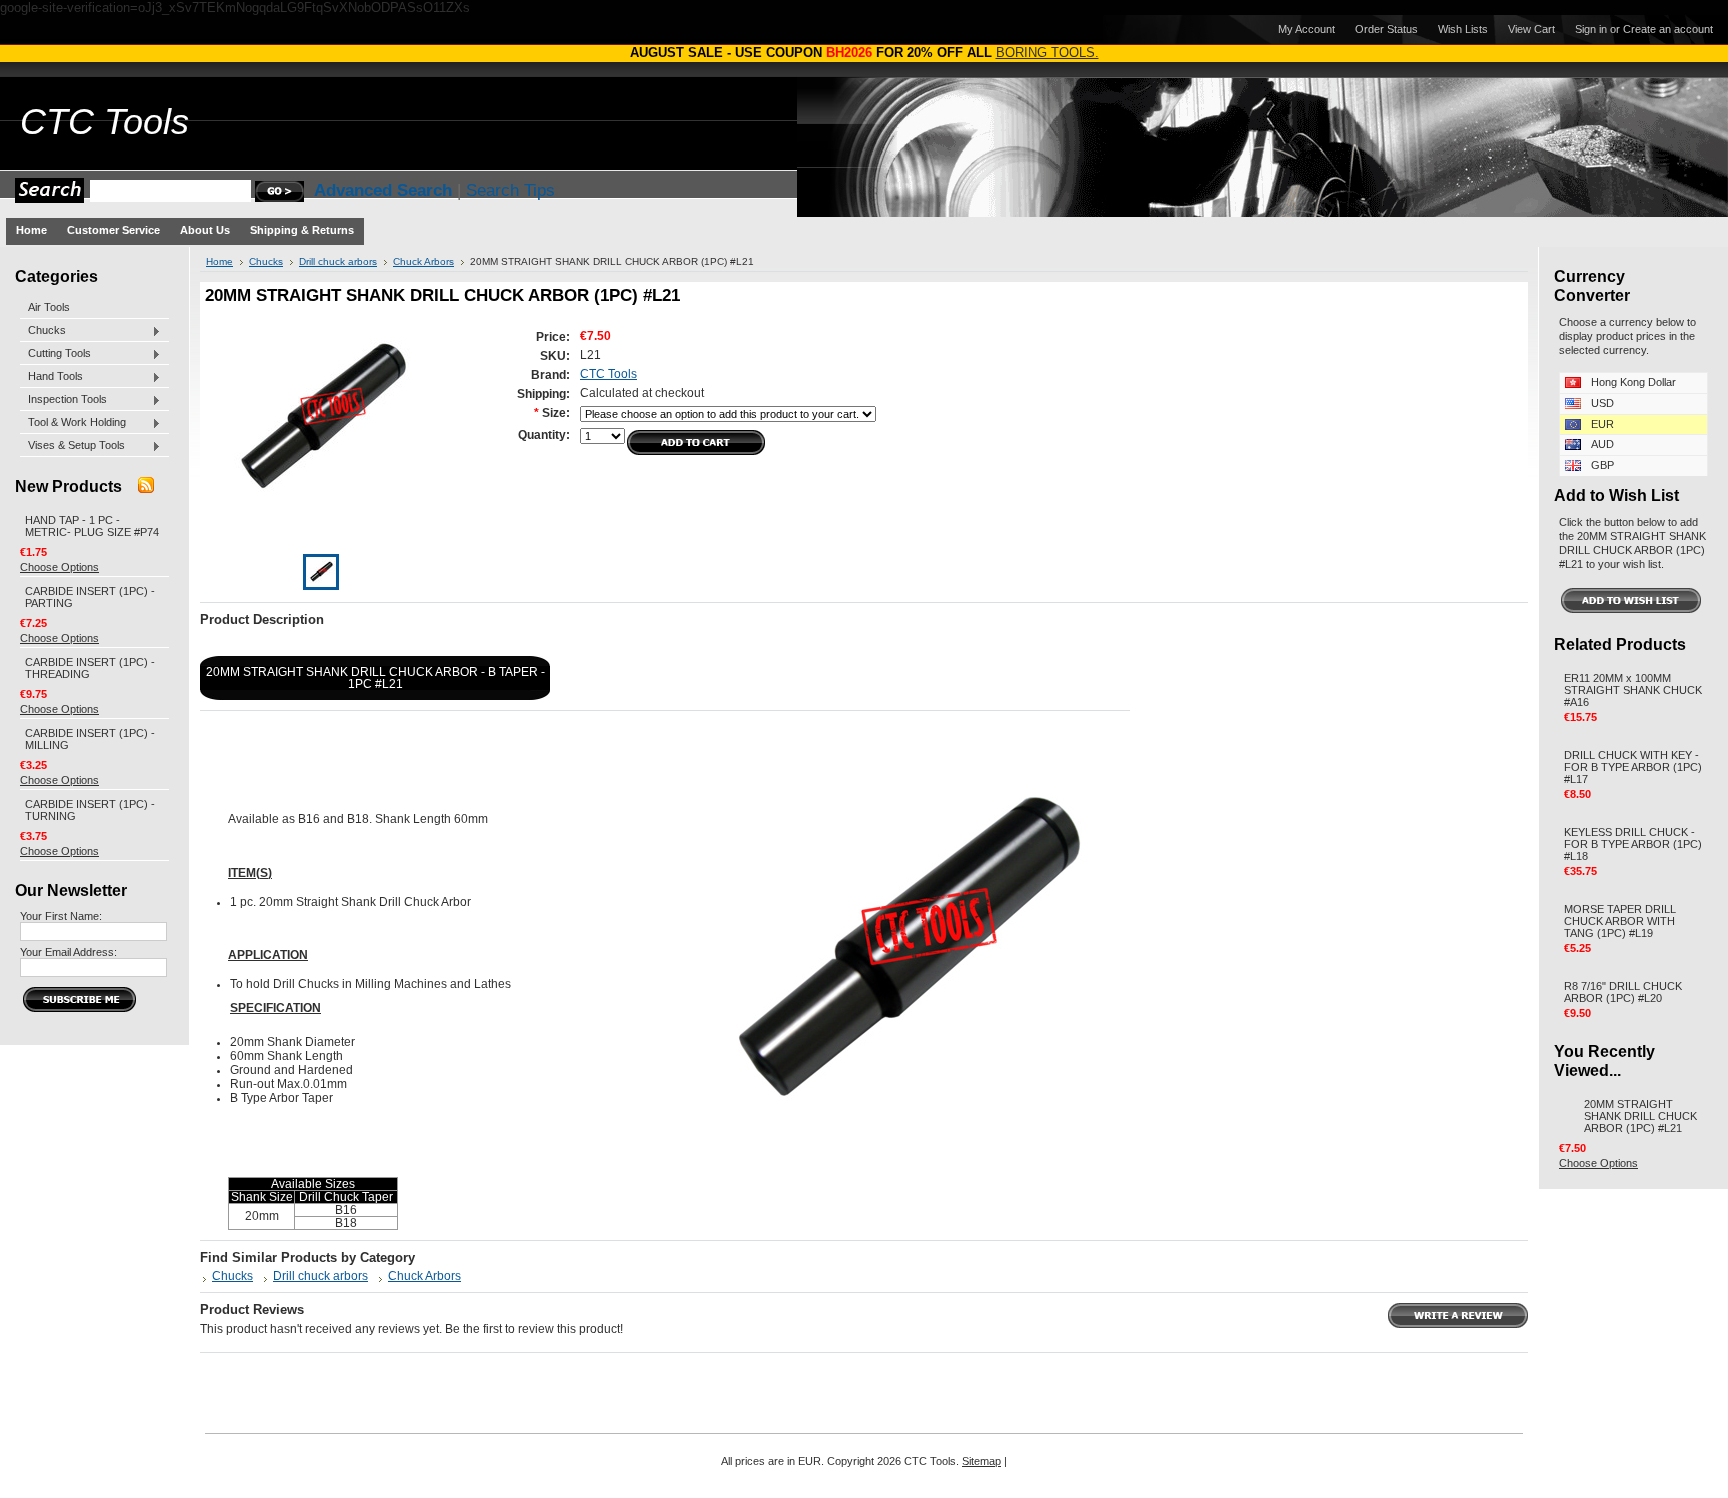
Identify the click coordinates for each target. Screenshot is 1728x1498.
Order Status (1386, 29)
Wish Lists (1463, 29)
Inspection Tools (63, 400)
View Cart (1531, 29)
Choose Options (59, 567)
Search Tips (510, 190)
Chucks (43, 331)
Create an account (1668, 29)
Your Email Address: (68, 952)
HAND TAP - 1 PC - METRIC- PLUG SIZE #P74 (92, 526)
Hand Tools (51, 377)
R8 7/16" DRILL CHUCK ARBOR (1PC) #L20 (1623, 992)
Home (219, 261)
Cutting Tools (55, 354)
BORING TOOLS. (1047, 52)
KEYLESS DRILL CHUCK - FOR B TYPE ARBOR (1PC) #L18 (1633, 844)
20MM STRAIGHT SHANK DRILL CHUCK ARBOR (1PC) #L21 (1640, 1116)
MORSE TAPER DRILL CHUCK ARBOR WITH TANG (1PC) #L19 (1620, 921)
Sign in (1591, 29)
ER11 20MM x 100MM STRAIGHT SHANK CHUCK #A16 (1633, 690)
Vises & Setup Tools (72, 446)
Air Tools (49, 307)
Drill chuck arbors (338, 261)
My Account (1306, 29)
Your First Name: (61, 916)
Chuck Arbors (423, 261)
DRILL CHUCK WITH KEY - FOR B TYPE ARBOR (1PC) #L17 (1633, 767)
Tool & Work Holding (73, 423)
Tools (104, 122)
